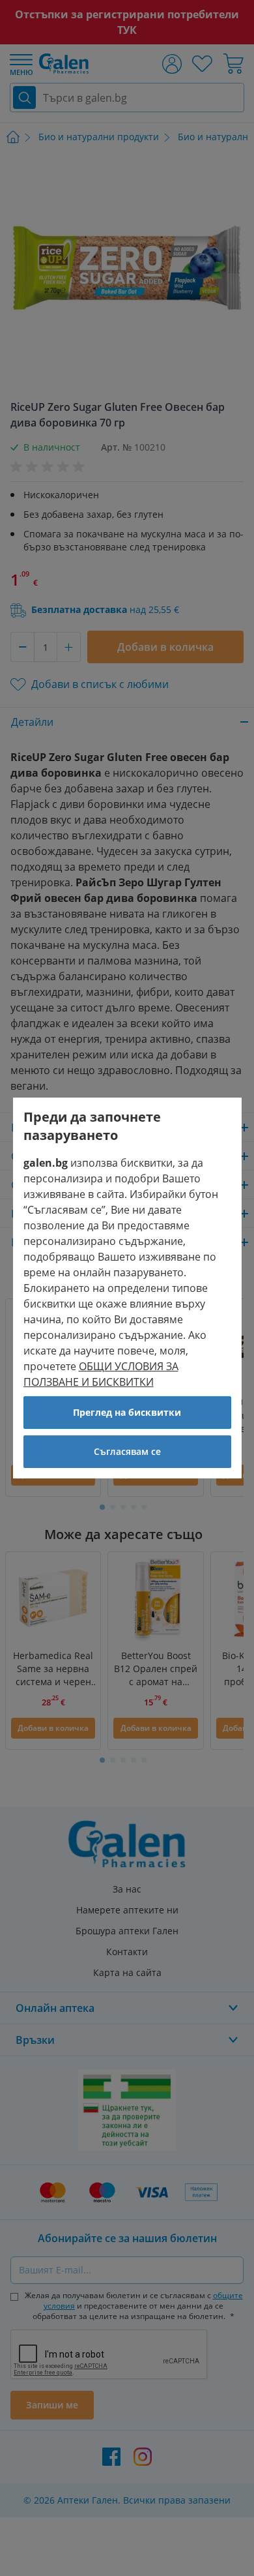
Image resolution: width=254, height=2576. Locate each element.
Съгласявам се (127, 1451)
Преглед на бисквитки (127, 1412)
